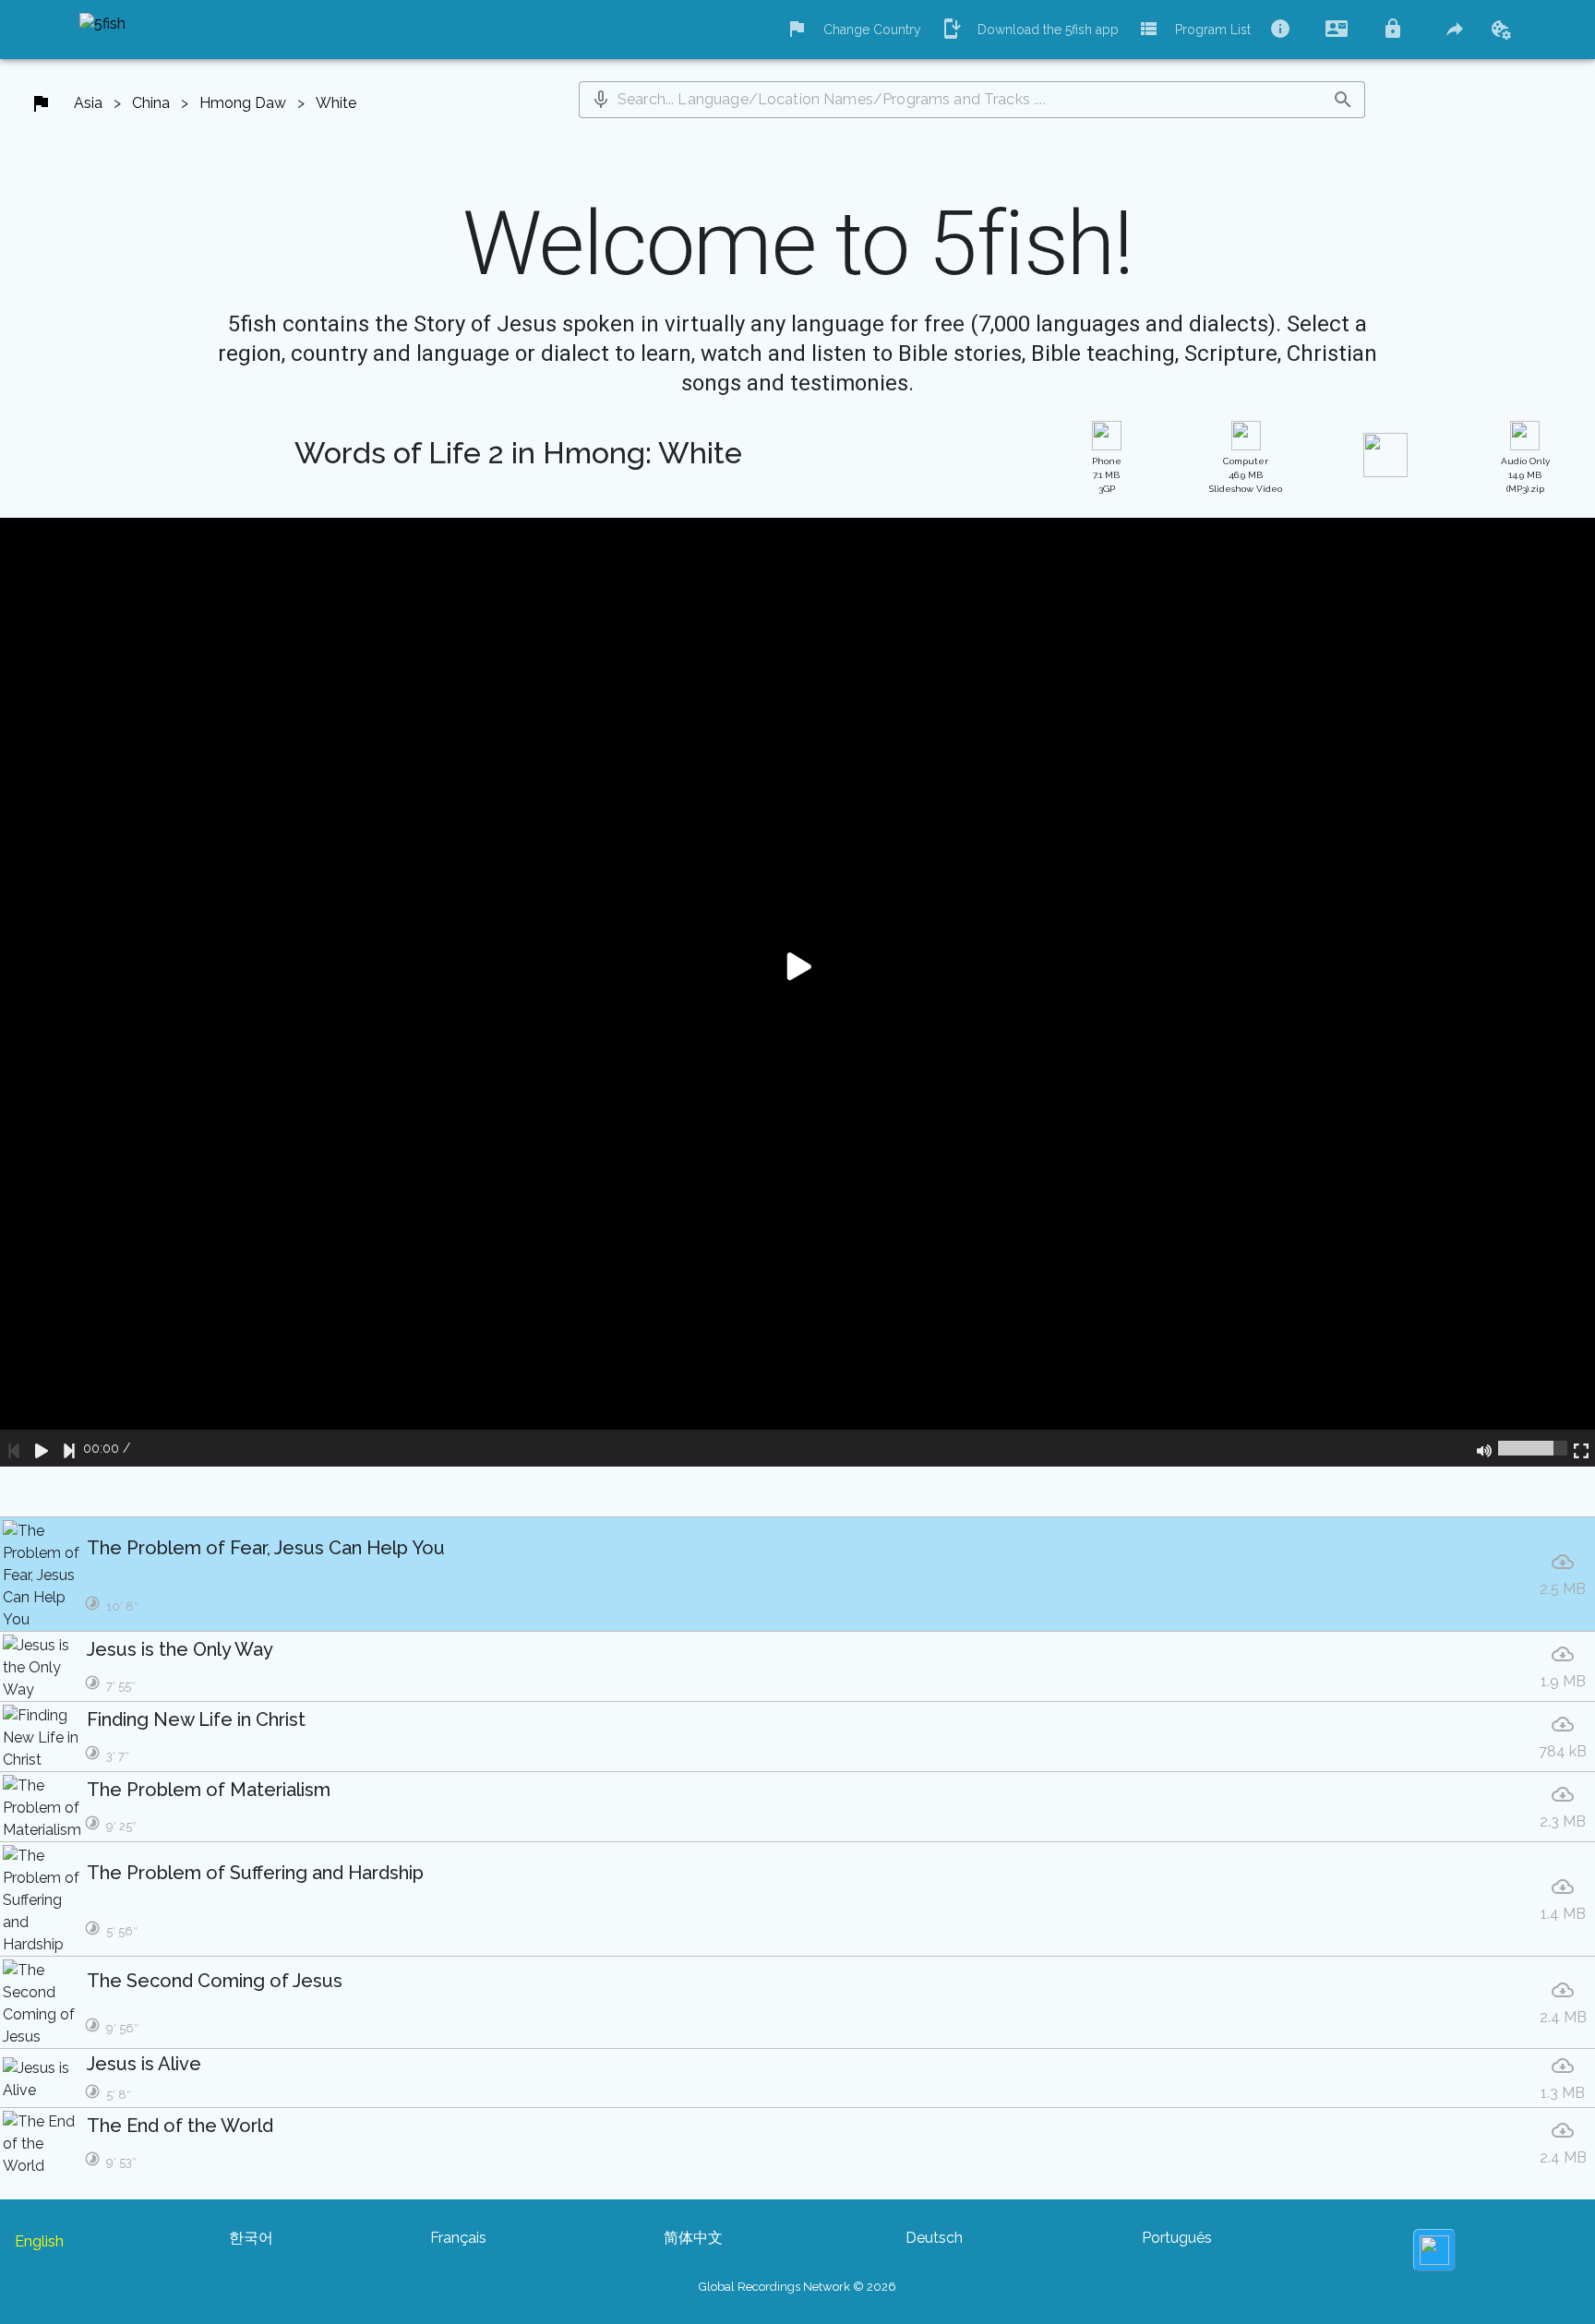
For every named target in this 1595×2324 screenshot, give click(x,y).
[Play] (42, 1448)
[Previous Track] (14, 1448)
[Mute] (1484, 1448)
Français (458, 2238)
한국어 (251, 2238)
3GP (1107, 475)
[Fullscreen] (1581, 1448)
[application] (797, 992)
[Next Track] (69, 1448)
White (336, 103)
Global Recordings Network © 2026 (797, 2287)
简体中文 (693, 2238)
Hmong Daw (243, 103)
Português (1177, 2238)
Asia (88, 103)
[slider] (1533, 1448)
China (151, 103)
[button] (601, 100)
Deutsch (934, 2238)
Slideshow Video (1246, 475)
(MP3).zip (1525, 475)
